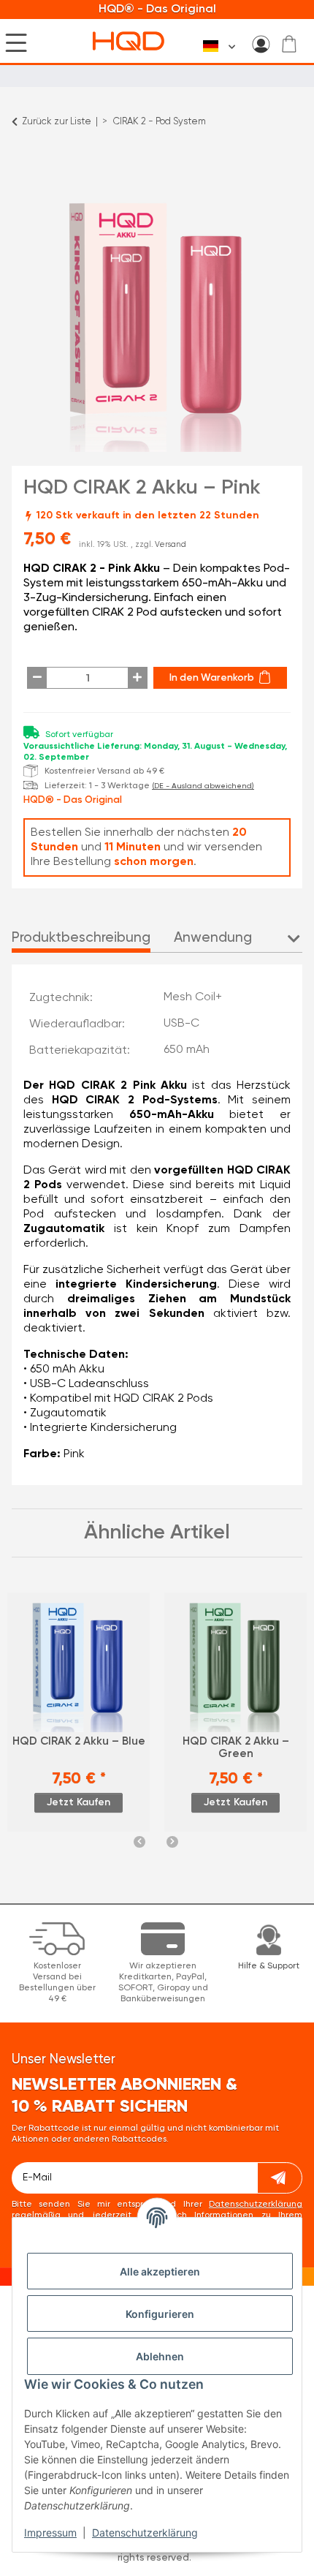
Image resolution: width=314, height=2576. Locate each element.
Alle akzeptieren (160, 2271)
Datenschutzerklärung (145, 2532)
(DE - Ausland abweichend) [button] (203, 786)
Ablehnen (160, 2356)
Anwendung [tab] (213, 938)
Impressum (50, 2532)
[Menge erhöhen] (138, 678)
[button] (261, 44)
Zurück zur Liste (57, 122)
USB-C (181, 1024)
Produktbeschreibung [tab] (81, 938)
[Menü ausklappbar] (16, 42)
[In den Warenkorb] (23, 165)
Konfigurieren (160, 2314)
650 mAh (187, 1050)
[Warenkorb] (289, 44)
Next (172, 1842)
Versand (171, 545)
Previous (139, 1842)
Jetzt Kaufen (78, 1802)
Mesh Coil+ (193, 997)
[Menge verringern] (37, 678)
